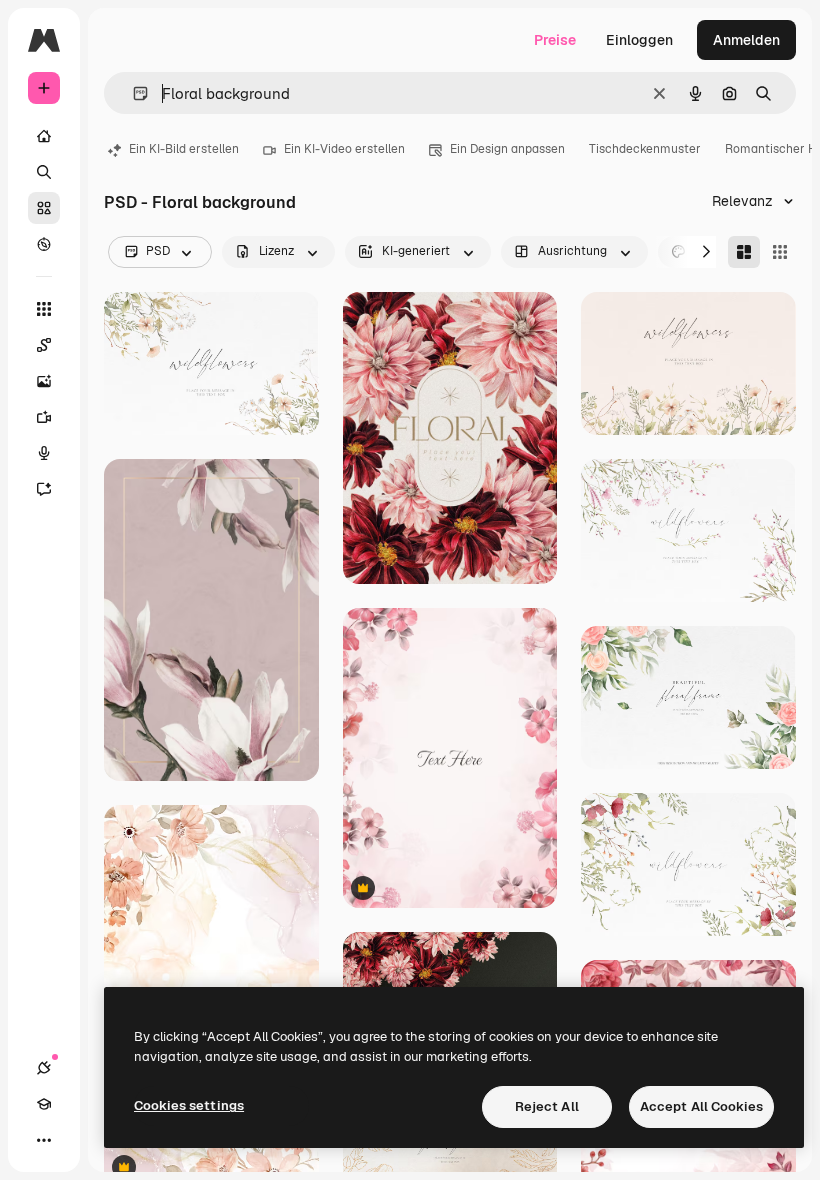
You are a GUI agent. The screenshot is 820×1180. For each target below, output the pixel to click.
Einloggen (639, 40)
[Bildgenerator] (44, 381)
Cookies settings (189, 1105)
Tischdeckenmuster (645, 149)
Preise (555, 40)
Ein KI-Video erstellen (344, 149)
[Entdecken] (44, 244)
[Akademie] (44, 1104)
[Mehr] (44, 1140)
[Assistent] (44, 489)
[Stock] (44, 208)
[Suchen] (44, 172)
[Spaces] (44, 345)
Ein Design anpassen (507, 149)
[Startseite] (44, 136)
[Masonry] (744, 252)
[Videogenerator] (44, 417)
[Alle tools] (44, 309)
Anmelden (746, 40)
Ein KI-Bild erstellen (184, 149)
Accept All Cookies (701, 1106)
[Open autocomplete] (132, 93)
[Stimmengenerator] (44, 453)
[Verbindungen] (44, 1068)
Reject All (547, 1106)
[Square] (780, 252)
